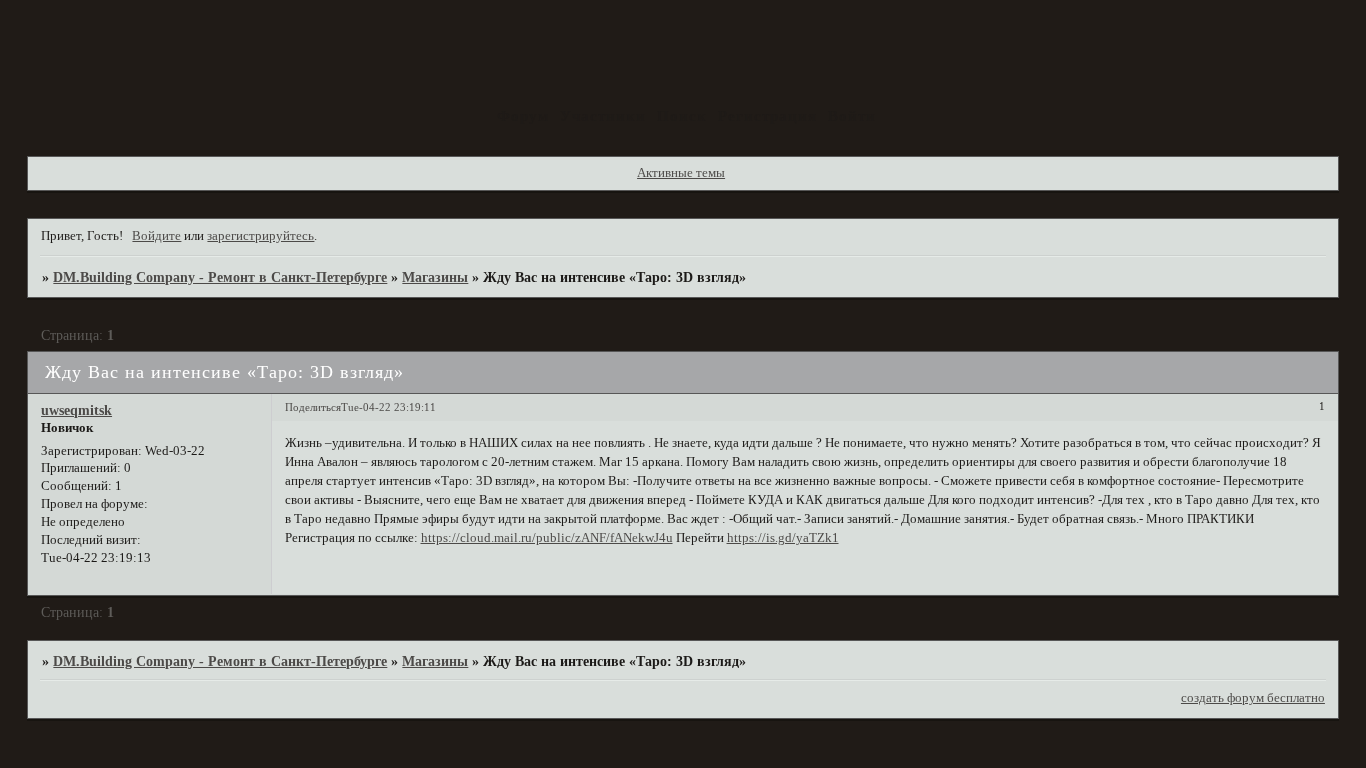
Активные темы (681, 173)
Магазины (435, 277)
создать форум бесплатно (1253, 698)
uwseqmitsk (76, 410)
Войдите (156, 236)
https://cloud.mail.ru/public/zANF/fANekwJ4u (547, 538)
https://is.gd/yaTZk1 (783, 538)
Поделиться (313, 407)
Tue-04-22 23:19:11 (388, 407)
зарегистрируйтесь (260, 236)
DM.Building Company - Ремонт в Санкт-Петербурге (220, 277)
